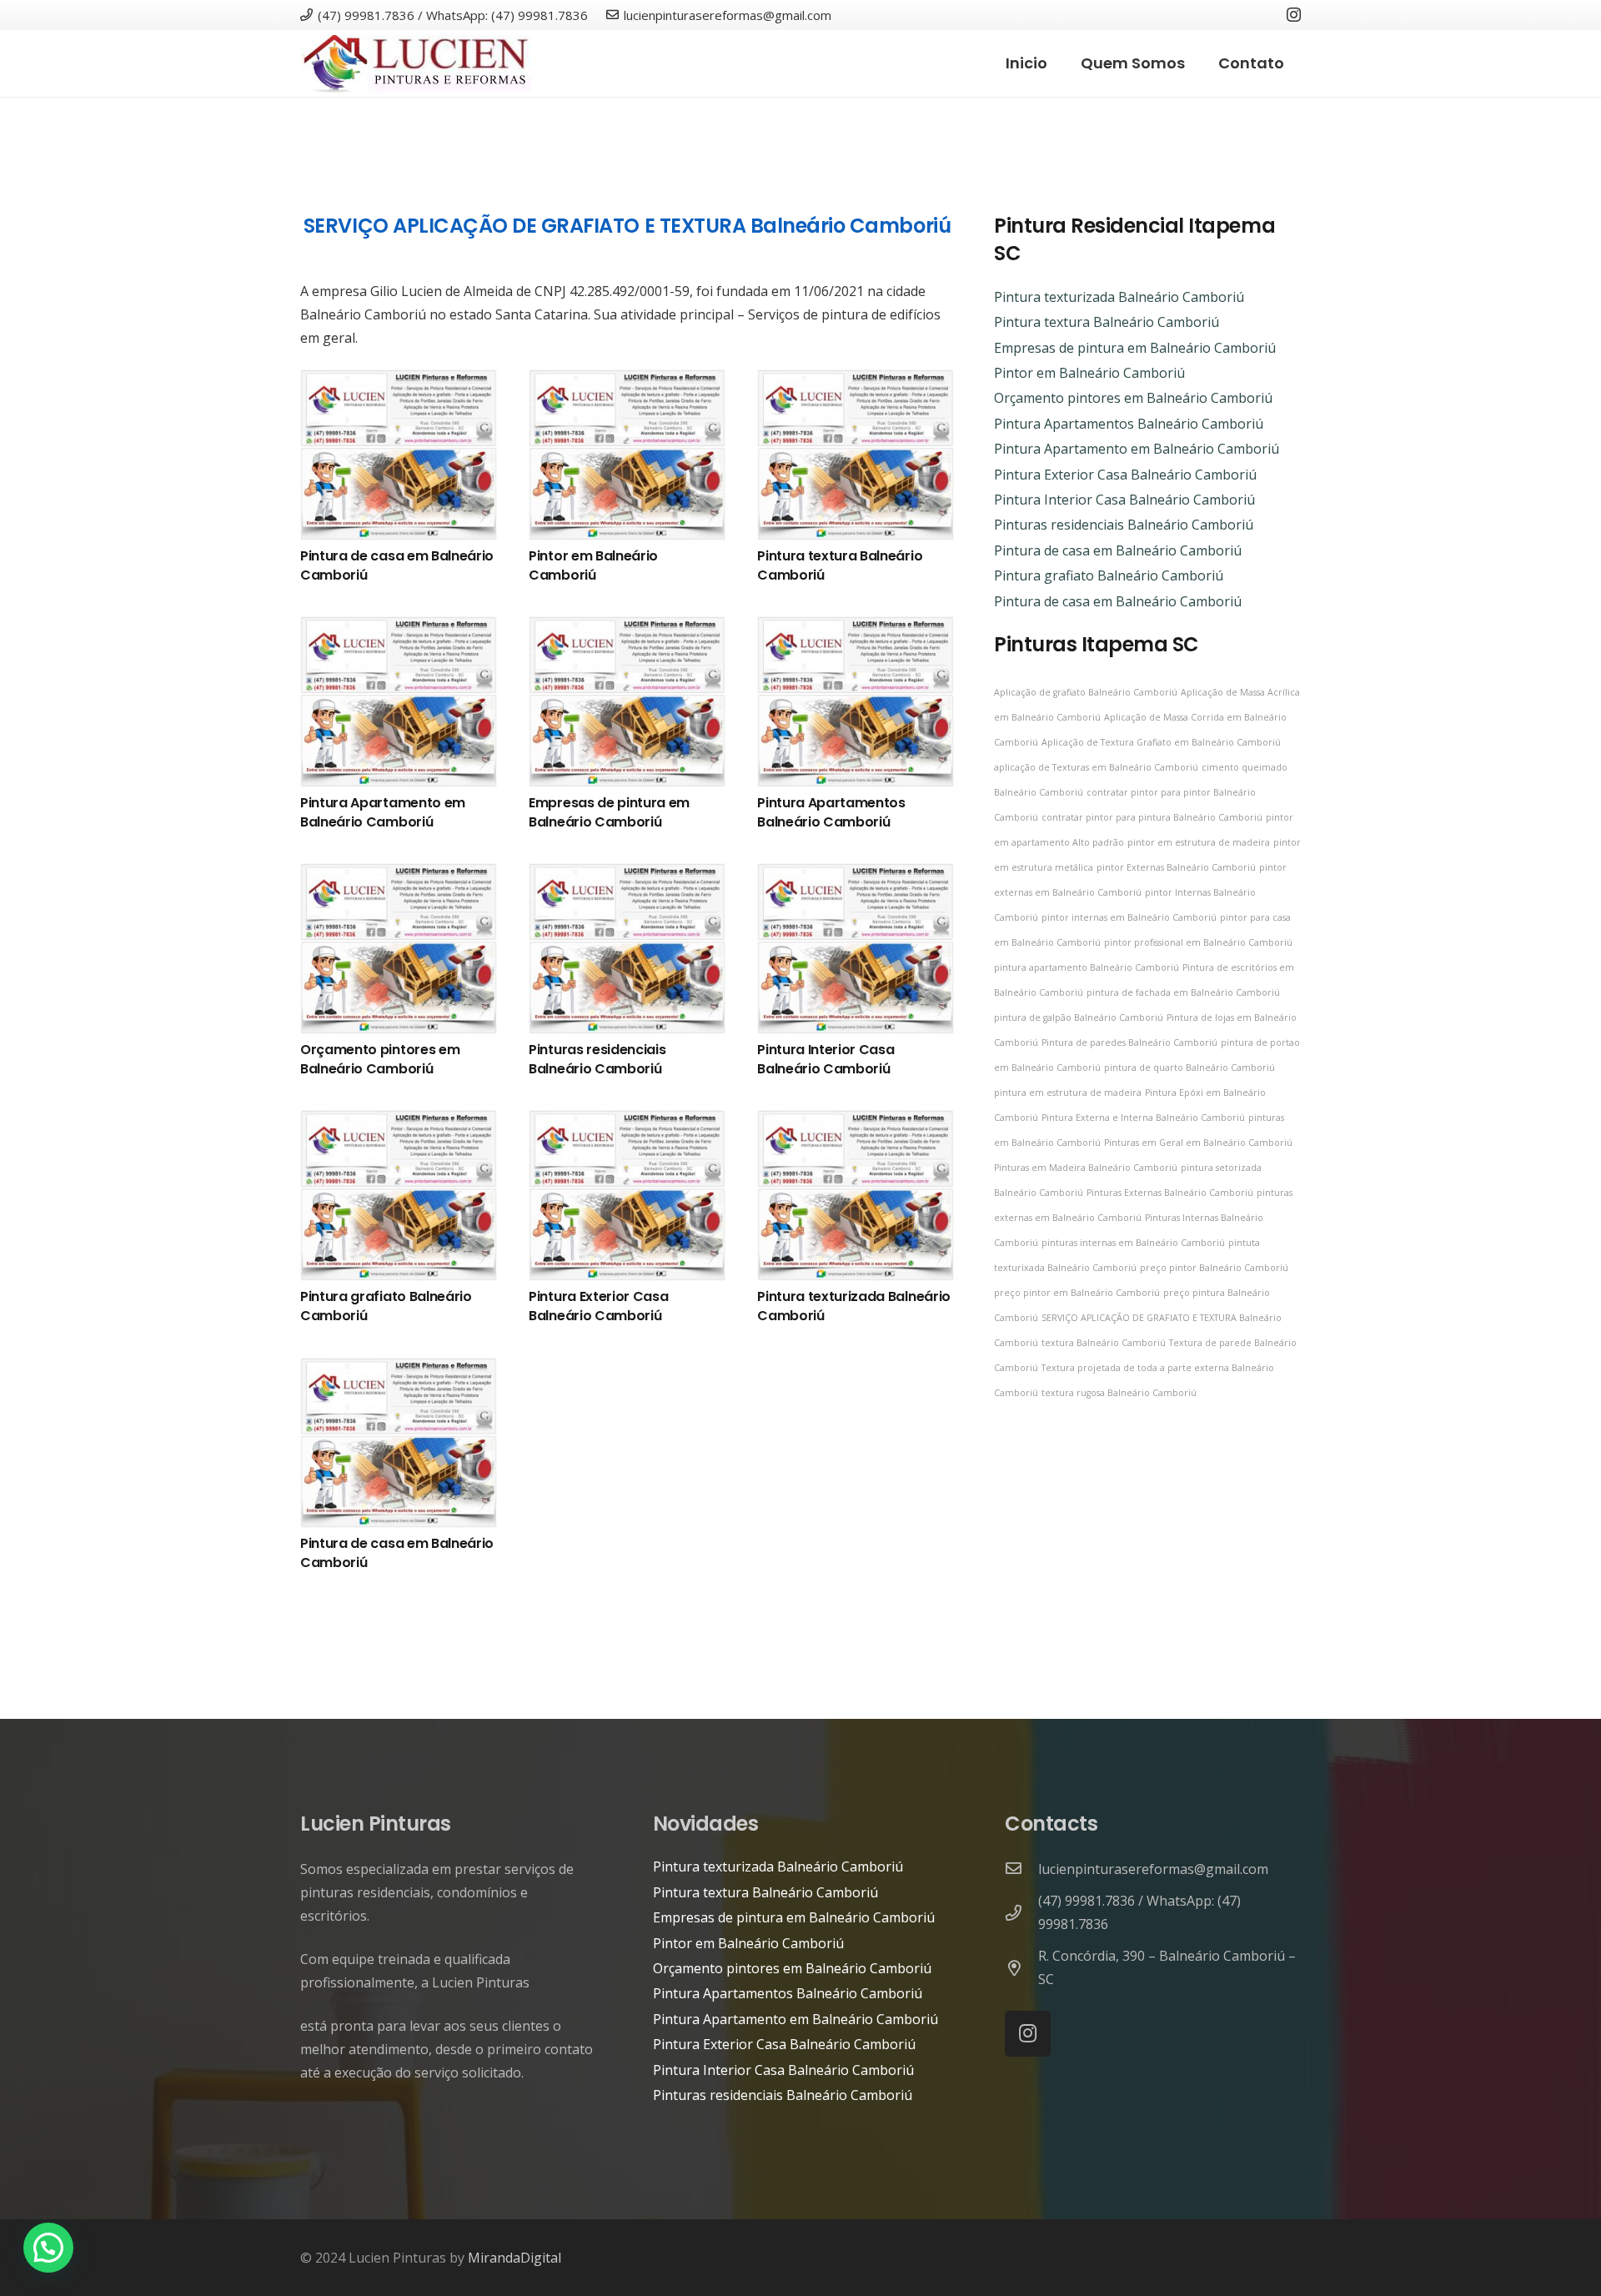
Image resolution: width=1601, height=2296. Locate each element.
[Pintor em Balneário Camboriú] (627, 381)
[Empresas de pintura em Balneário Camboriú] (627, 628)
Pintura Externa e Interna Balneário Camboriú (1143, 1118)
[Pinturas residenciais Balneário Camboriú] (627, 875)
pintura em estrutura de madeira (1068, 1093)
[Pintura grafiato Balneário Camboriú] (399, 1122)
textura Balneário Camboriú (1104, 1343)
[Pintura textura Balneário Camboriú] (856, 381)
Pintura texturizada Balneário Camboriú (854, 1306)
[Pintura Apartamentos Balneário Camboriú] (856, 628)
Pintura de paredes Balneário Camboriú (1129, 1042)
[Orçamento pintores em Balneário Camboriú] (399, 875)
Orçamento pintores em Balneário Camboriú (380, 1059)
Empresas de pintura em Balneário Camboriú (609, 812)
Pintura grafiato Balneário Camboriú (386, 1306)
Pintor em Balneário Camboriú (593, 565)
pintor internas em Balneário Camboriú (1129, 917)
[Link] (416, 64)
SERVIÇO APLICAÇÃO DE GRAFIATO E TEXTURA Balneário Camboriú (627, 226)
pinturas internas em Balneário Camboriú (1133, 1243)
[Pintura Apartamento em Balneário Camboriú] (399, 628)
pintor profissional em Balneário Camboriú (1198, 942)
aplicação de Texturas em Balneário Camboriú (1096, 767)
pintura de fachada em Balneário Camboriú (1183, 992)
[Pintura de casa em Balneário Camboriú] (399, 381)
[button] (48, 2248)
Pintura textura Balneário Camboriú (840, 565)
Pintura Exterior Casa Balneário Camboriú (598, 1306)
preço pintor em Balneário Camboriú (1077, 1293)
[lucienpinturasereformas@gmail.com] (1021, 1869)
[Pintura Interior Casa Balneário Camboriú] (856, 875)
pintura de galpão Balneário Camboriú (1079, 1017)
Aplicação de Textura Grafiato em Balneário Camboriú (1161, 742)
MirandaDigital (514, 2258)
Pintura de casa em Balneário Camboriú (397, 565)
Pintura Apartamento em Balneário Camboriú (383, 812)
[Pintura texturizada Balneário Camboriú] (856, 1122)
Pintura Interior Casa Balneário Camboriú (826, 1059)
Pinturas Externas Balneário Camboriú (1170, 1193)
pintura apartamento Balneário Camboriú (1087, 967)
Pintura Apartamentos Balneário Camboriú (831, 812)
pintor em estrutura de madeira (1199, 842)
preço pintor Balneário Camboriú (1214, 1268)
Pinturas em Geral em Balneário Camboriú (1198, 1143)
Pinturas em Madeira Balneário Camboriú (1086, 1168)
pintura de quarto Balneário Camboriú (1189, 1068)
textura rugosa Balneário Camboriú (1119, 1393)
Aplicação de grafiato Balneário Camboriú (1086, 692)
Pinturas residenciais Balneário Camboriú (597, 1059)
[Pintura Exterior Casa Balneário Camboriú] (627, 1122)
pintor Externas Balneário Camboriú (1176, 867)
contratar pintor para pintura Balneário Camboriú (1152, 817)
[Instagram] (1294, 15)
